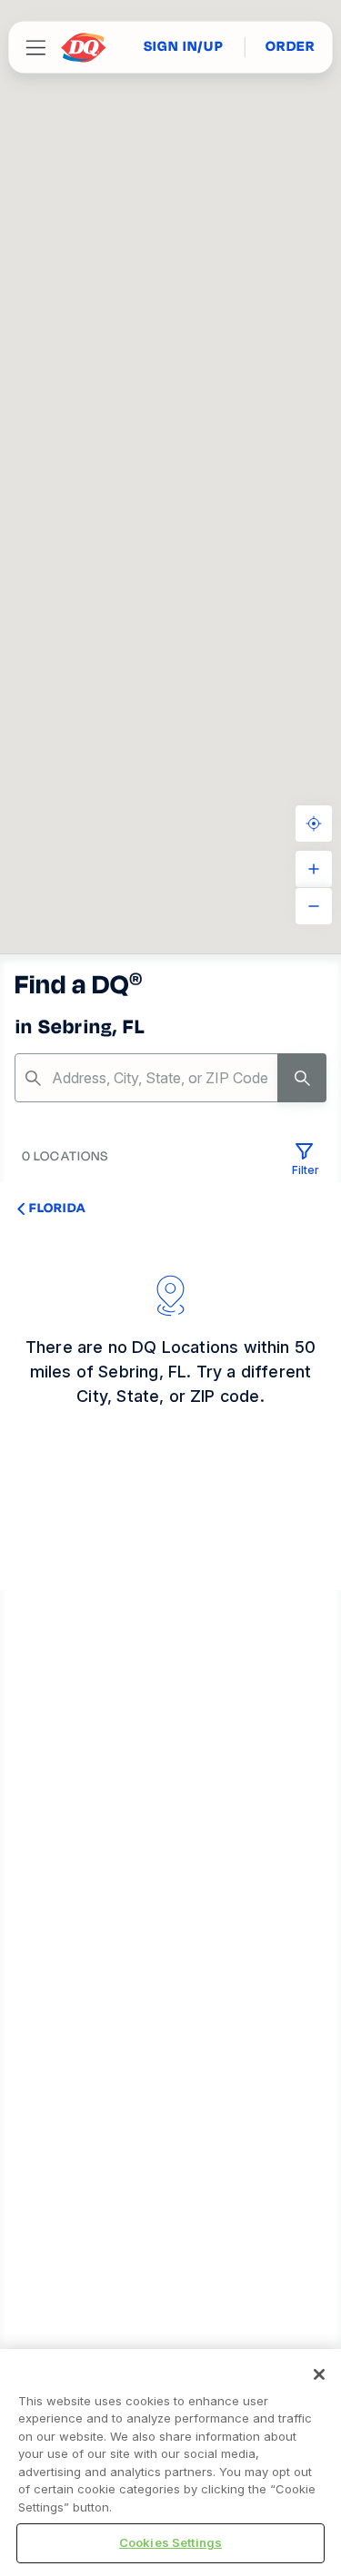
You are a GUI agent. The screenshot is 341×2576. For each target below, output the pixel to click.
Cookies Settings (170, 2542)
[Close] (319, 2374)
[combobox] (170, 1078)
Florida (57, 1208)
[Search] (302, 1078)
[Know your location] (314, 824)
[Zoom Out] (314, 906)
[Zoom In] (314, 869)
